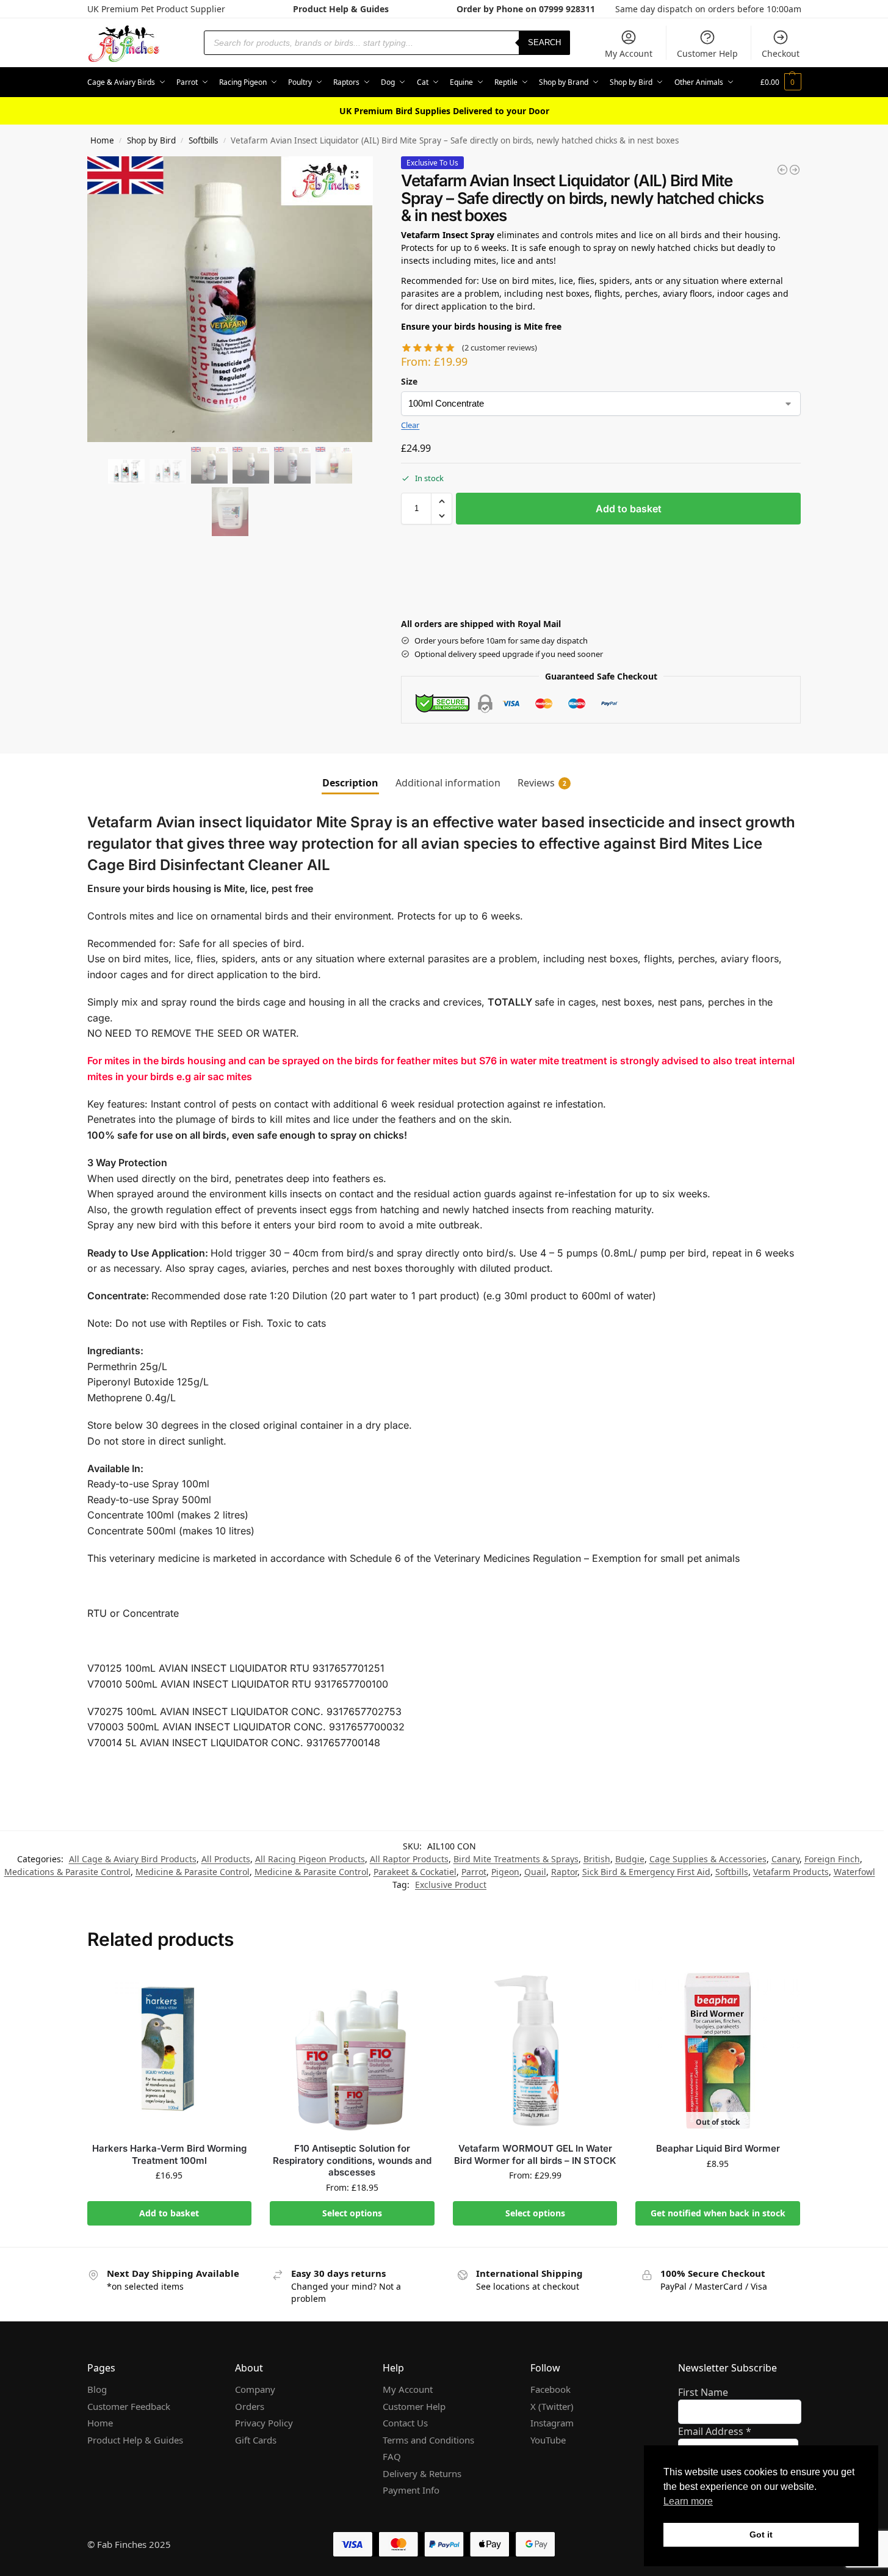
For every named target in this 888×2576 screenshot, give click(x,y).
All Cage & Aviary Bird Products (133, 1859)
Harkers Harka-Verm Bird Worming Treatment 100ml (169, 2154)
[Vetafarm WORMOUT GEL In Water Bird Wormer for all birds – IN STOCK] (535, 2051)
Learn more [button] (688, 2501)
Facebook (550, 2389)
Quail (535, 1872)
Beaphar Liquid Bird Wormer (718, 2148)
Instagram (552, 2423)
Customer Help (707, 53)
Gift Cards (256, 2440)
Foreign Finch (832, 1859)
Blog (97, 2389)
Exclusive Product (451, 1885)
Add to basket (629, 509)
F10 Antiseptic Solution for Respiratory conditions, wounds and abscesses (352, 2160)
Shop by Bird (151, 140)
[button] (781, 82)
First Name (703, 2392)
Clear (410, 425)
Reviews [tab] (542, 783)
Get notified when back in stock (718, 2213)
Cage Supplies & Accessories (708, 1859)
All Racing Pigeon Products (310, 1859)
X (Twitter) (552, 2406)
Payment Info (411, 2490)
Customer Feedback (129, 2406)
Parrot (474, 1872)
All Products (226, 1859)
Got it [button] (761, 2534)
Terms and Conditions (428, 2440)
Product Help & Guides (341, 9)
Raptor (564, 1872)
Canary (785, 1859)
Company (255, 2389)
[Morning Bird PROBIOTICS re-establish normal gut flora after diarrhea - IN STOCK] (795, 170)
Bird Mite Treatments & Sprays (516, 1859)
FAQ (392, 2456)
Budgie (630, 1859)
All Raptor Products (409, 1859)
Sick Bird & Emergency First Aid (646, 1872)
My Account (629, 53)
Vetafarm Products (791, 1872)
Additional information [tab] (448, 783)
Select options (352, 2213)
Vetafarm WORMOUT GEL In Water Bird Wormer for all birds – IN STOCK (535, 2154)
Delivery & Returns (422, 2473)
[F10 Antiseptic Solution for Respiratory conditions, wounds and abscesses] (352, 2051)
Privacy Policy (264, 2423)
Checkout (781, 53)
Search (544, 42)
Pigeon (505, 1872)
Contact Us (405, 2423)
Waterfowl (854, 1872)
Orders (250, 2406)
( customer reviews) (500, 348)
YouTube (548, 2440)
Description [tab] (350, 783)
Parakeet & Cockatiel (415, 1872)
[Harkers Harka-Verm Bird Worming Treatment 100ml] (170, 2051)
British (597, 1859)
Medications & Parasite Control (67, 1872)
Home (102, 140)
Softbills (203, 140)
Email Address (715, 2431)
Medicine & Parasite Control (193, 1872)
